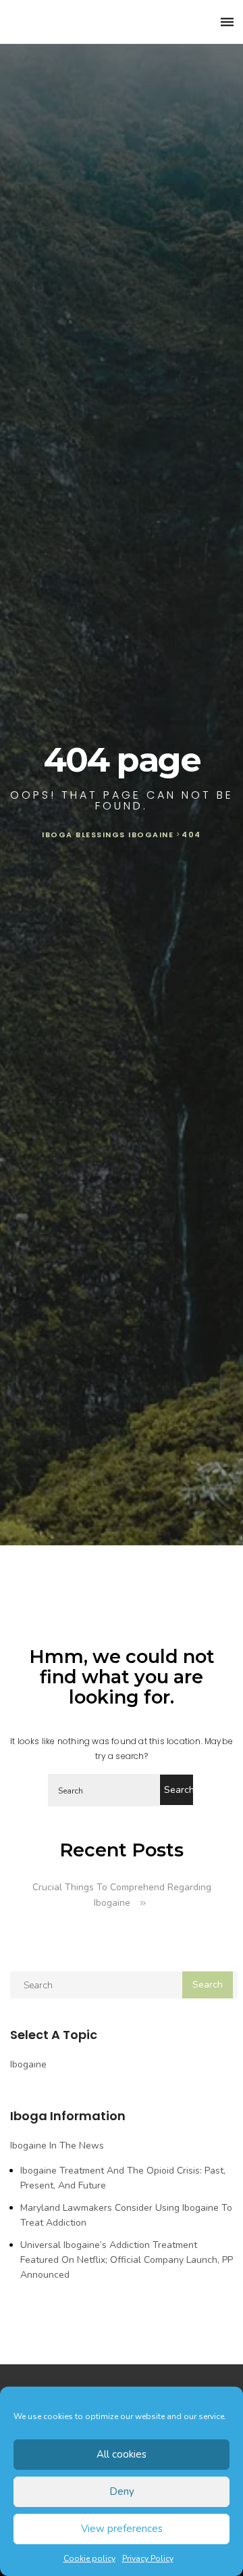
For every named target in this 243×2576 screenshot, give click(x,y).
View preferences (122, 2529)
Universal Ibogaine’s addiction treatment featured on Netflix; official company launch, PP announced (127, 2260)
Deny (122, 2491)
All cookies (122, 2454)
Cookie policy (89, 2558)
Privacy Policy (148, 2558)
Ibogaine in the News (57, 2146)
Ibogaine (28, 2064)
